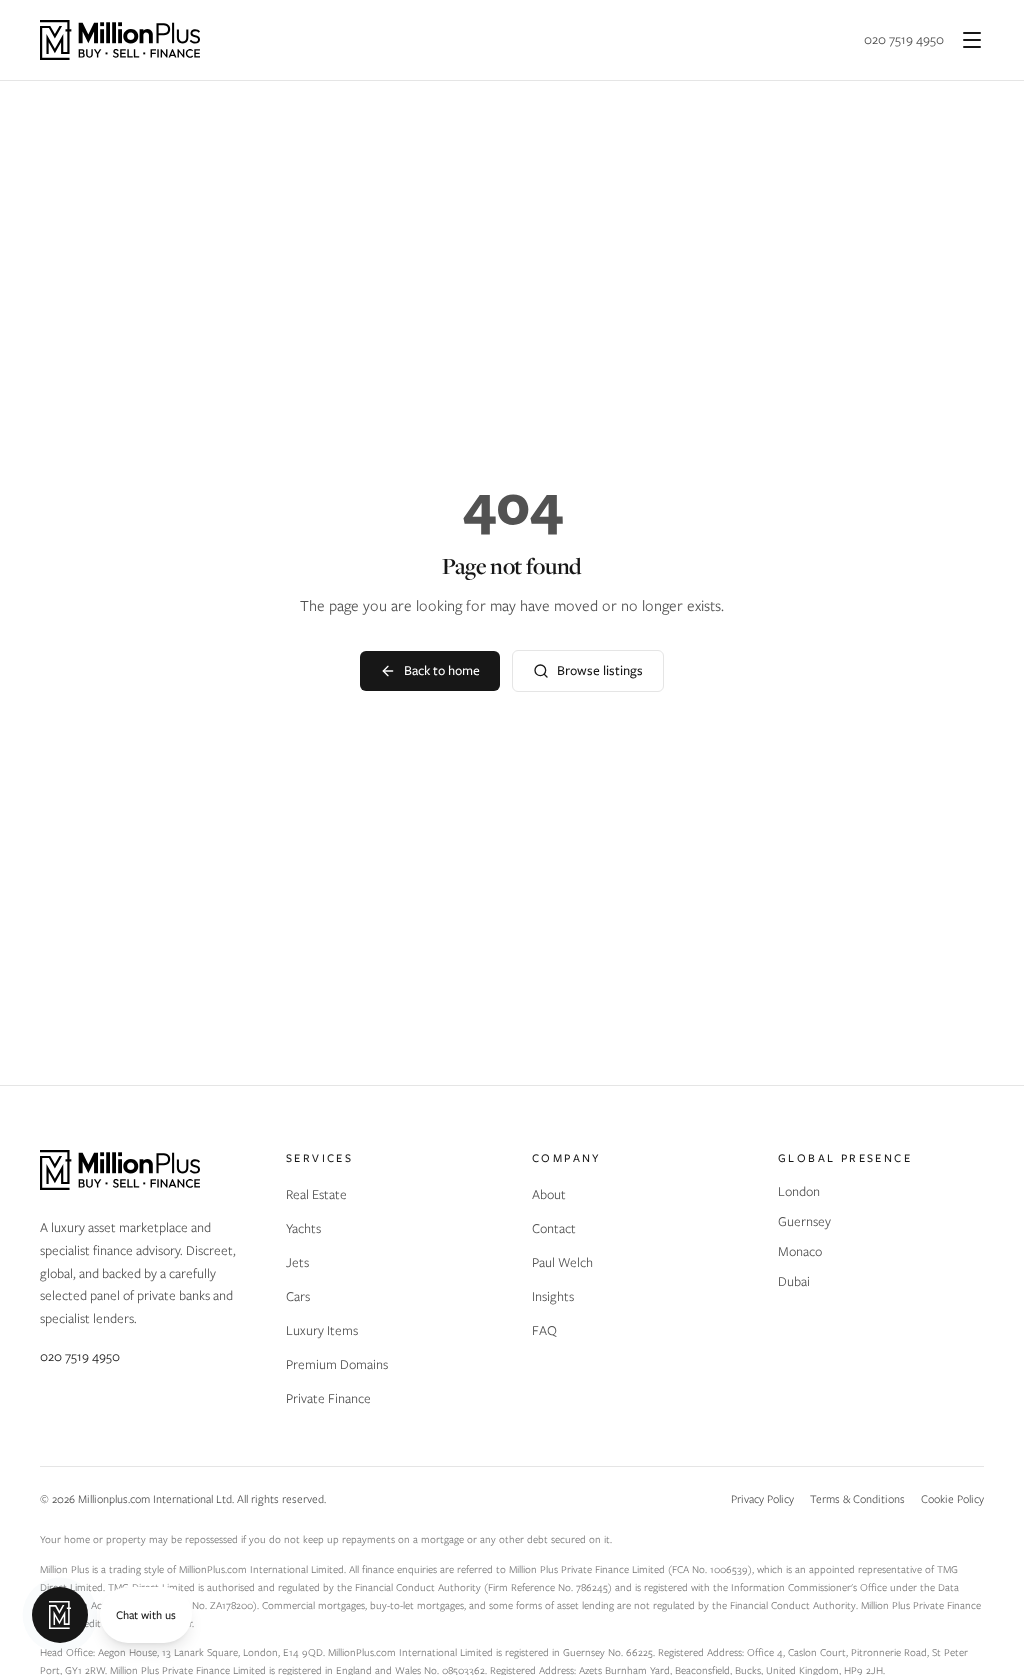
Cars (298, 1296)
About (549, 1194)
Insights (553, 1296)
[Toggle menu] (972, 40)
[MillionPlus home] (120, 40)
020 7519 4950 (904, 39)
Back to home (442, 670)
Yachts (303, 1228)
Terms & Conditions (857, 1499)
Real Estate (316, 1194)
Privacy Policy (762, 1499)
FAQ (544, 1330)
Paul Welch (562, 1262)
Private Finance (328, 1398)
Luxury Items (322, 1330)
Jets (297, 1262)
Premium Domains (337, 1364)
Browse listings (600, 670)
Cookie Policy (952, 1499)
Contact (554, 1228)
